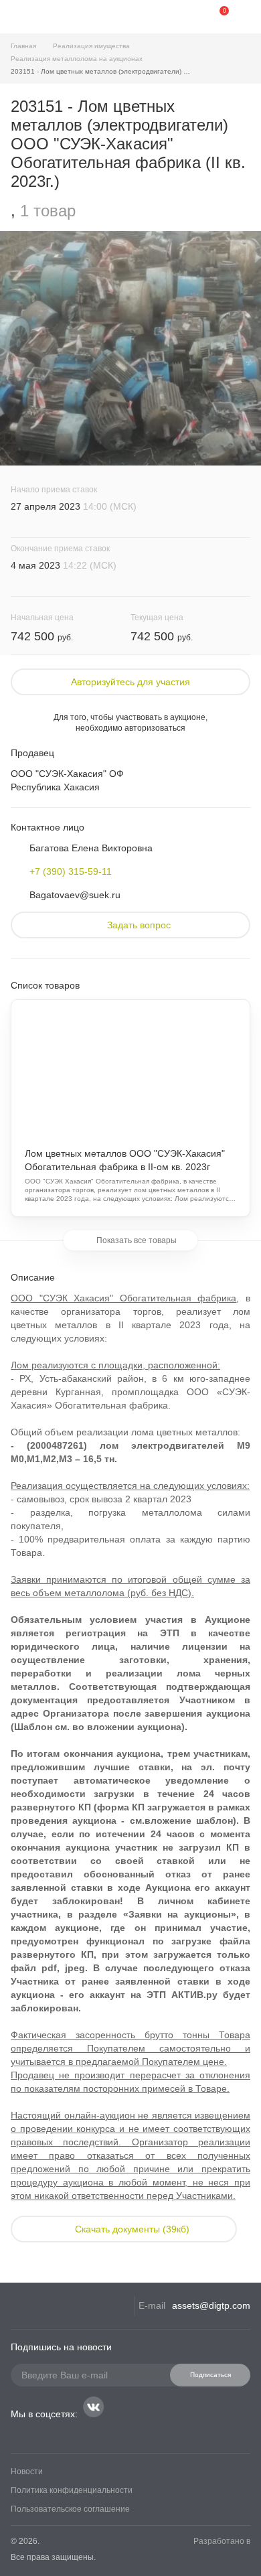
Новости (27, 2472)
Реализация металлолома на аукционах (77, 59)
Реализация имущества (91, 46)
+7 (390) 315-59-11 (71, 871)
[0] (214, 17)
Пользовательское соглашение (70, 2509)
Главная (23, 46)
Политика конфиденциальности (72, 2490)
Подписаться (210, 2375)
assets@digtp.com (211, 2305)
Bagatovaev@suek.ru (75, 895)
